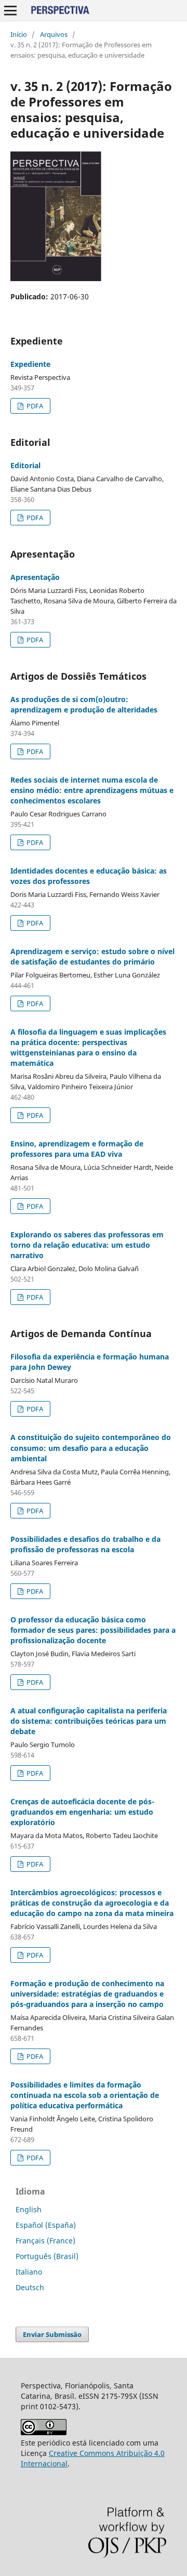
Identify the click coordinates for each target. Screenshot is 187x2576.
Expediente (30, 364)
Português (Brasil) (47, 2256)
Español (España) (46, 2225)
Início (19, 34)
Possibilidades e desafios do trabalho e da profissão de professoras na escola (85, 1544)
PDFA (34, 406)
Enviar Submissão (52, 2334)
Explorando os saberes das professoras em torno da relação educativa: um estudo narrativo (87, 1245)
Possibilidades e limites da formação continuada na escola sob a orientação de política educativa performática (85, 2095)
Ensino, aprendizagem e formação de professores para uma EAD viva (77, 1149)
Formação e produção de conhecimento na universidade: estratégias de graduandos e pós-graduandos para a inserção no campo (87, 1994)
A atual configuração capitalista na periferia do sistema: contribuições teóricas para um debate (89, 1721)
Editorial (25, 465)
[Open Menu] (10, 10)
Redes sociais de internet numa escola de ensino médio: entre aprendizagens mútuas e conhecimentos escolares (92, 790)
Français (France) (45, 2241)
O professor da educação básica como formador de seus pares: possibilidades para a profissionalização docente (93, 1630)
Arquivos (54, 34)
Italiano (29, 2272)
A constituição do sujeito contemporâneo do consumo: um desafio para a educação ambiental (91, 1448)
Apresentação (35, 577)
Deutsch (30, 2287)
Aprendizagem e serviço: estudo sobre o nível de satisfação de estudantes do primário (92, 956)
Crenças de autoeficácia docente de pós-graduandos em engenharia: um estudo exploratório (82, 1812)
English (29, 2209)
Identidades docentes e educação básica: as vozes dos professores (89, 876)
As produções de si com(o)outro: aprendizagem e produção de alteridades (84, 704)
